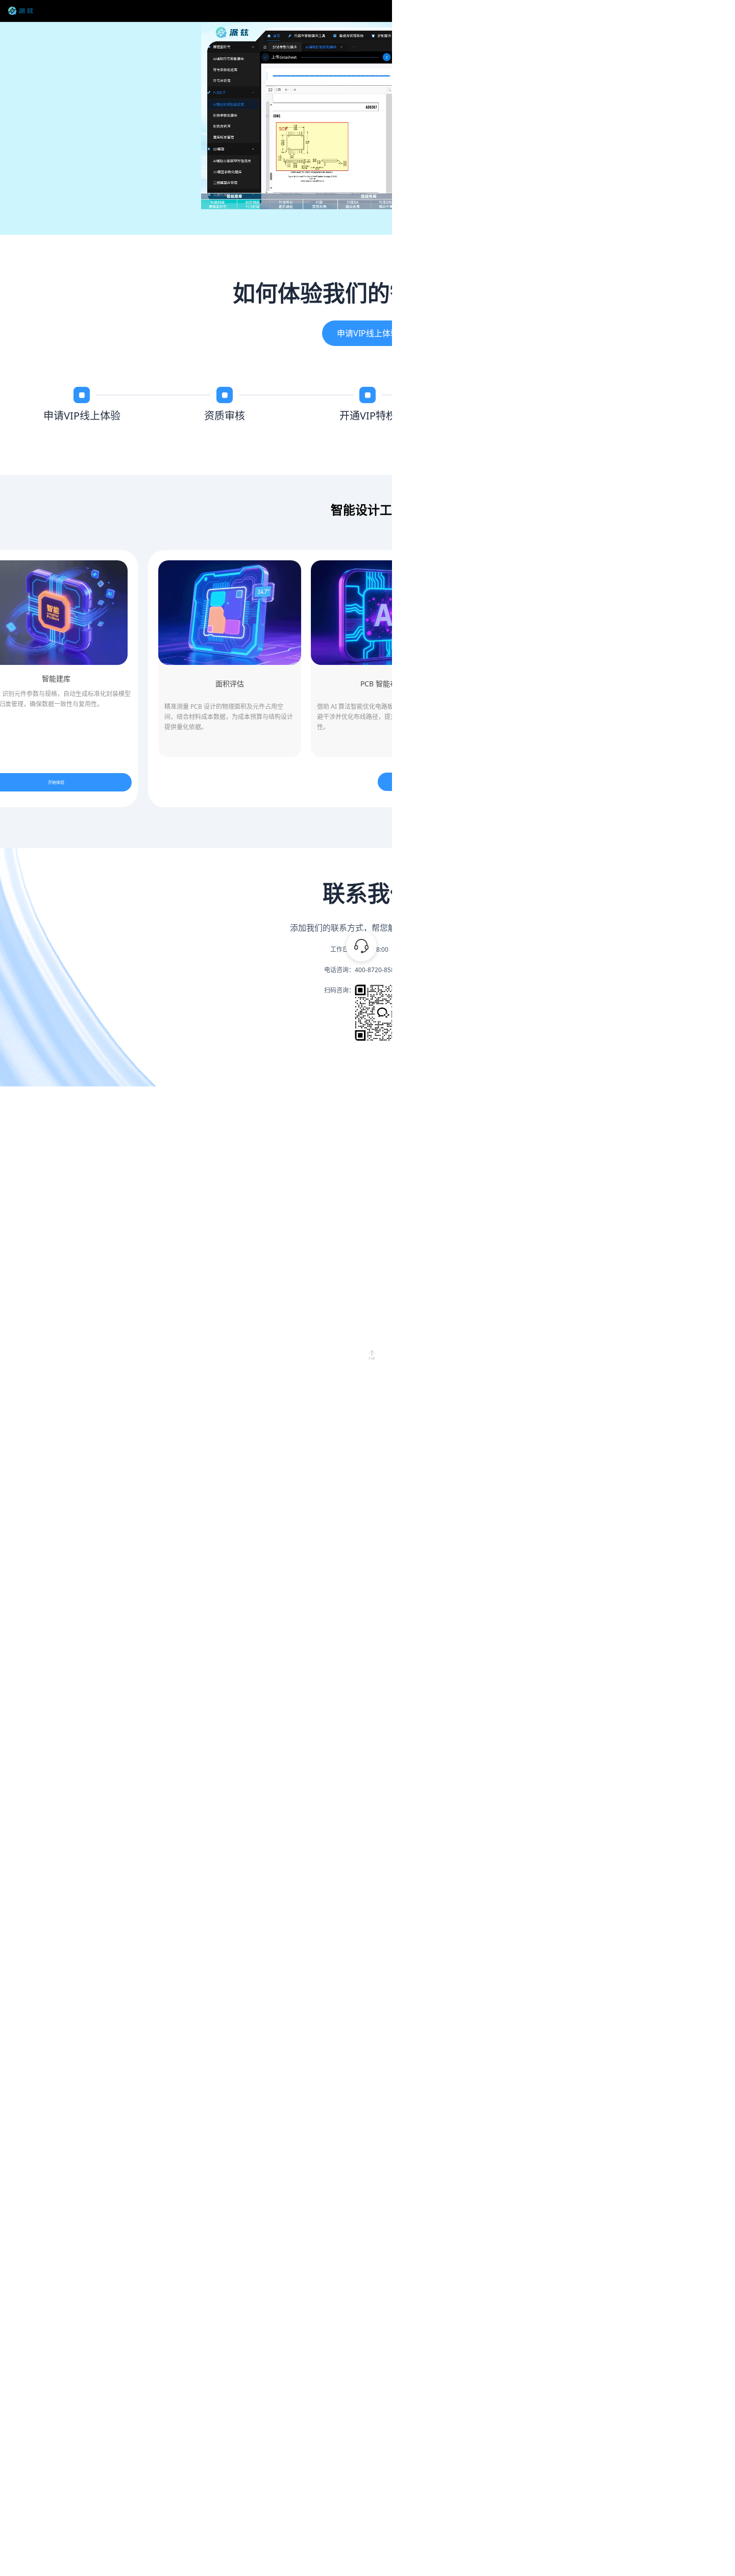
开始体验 (454, 782)
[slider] (368, 195)
